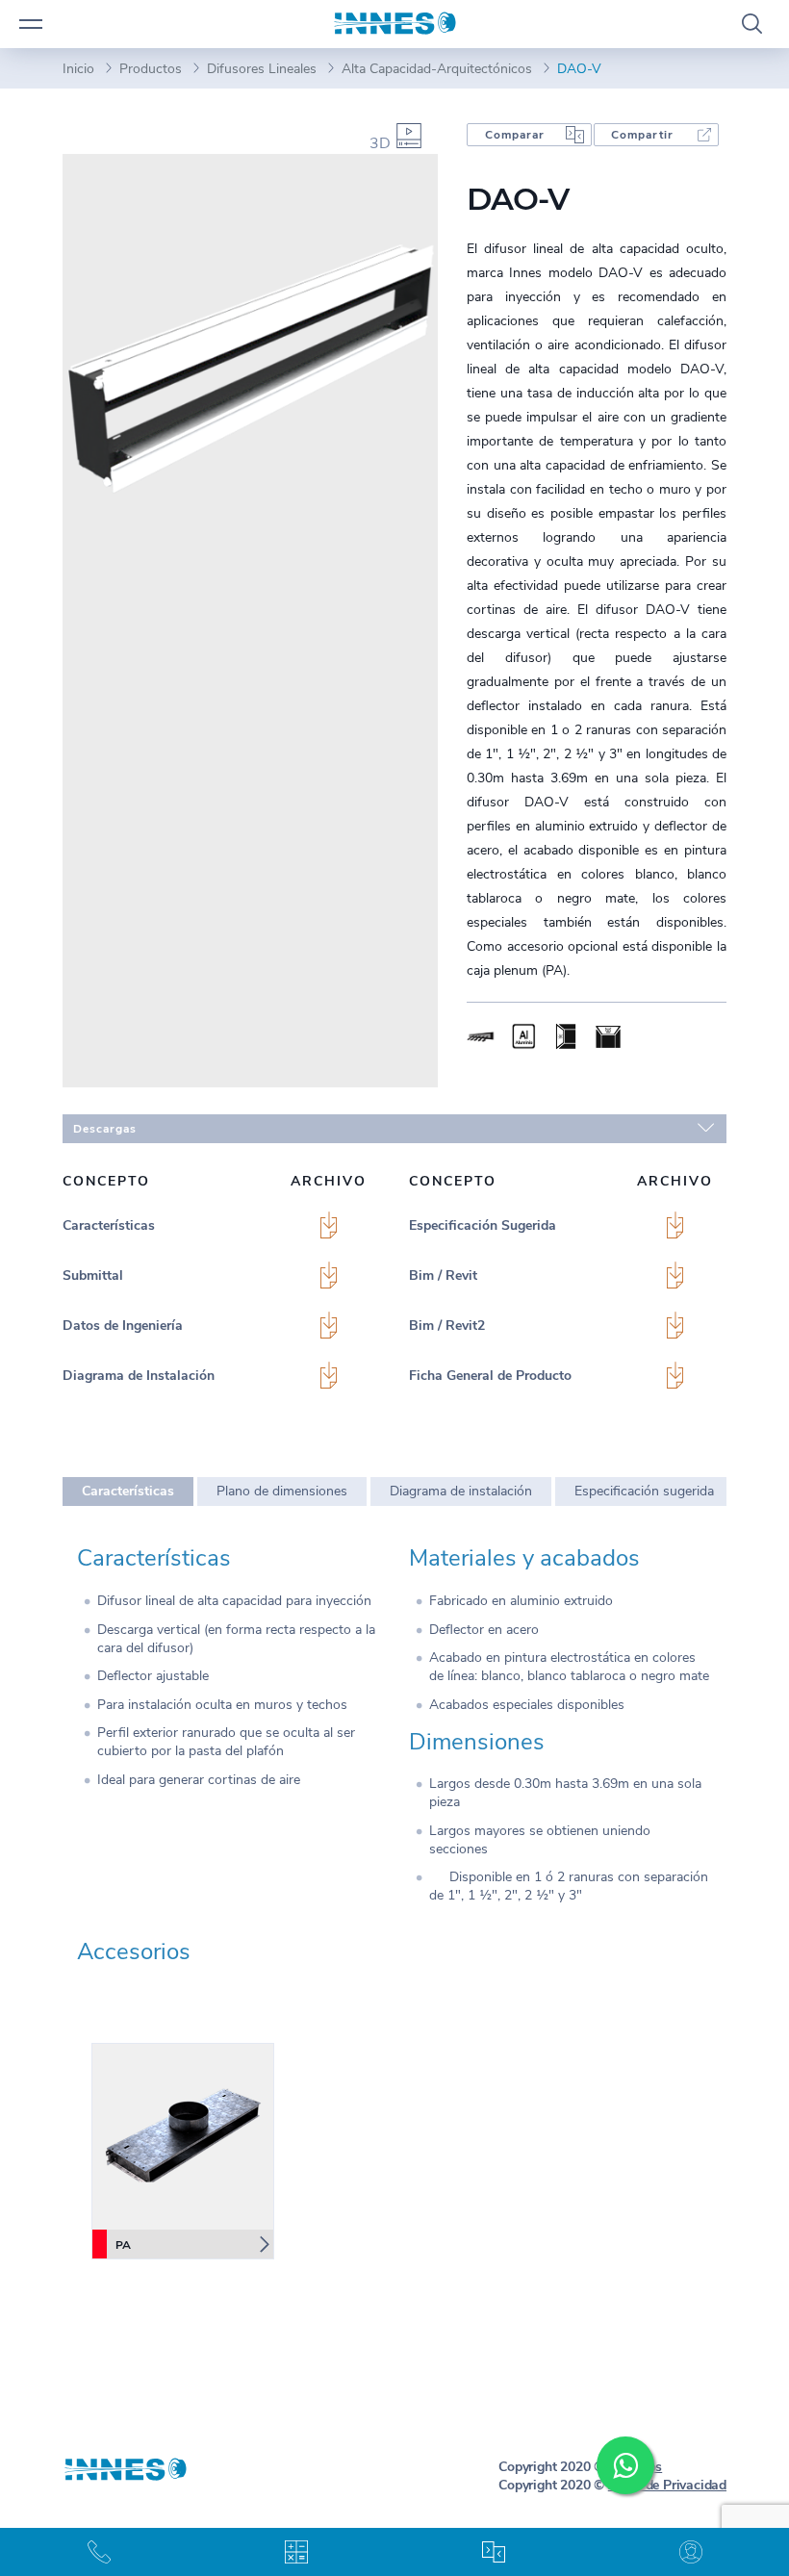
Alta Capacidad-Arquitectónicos (437, 69)
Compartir (642, 135)
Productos (151, 69)
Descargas (105, 1129)
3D (380, 143)
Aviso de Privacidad (667, 2485)
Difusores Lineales (262, 69)
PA (123, 2245)
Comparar (515, 135)
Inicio (78, 69)
